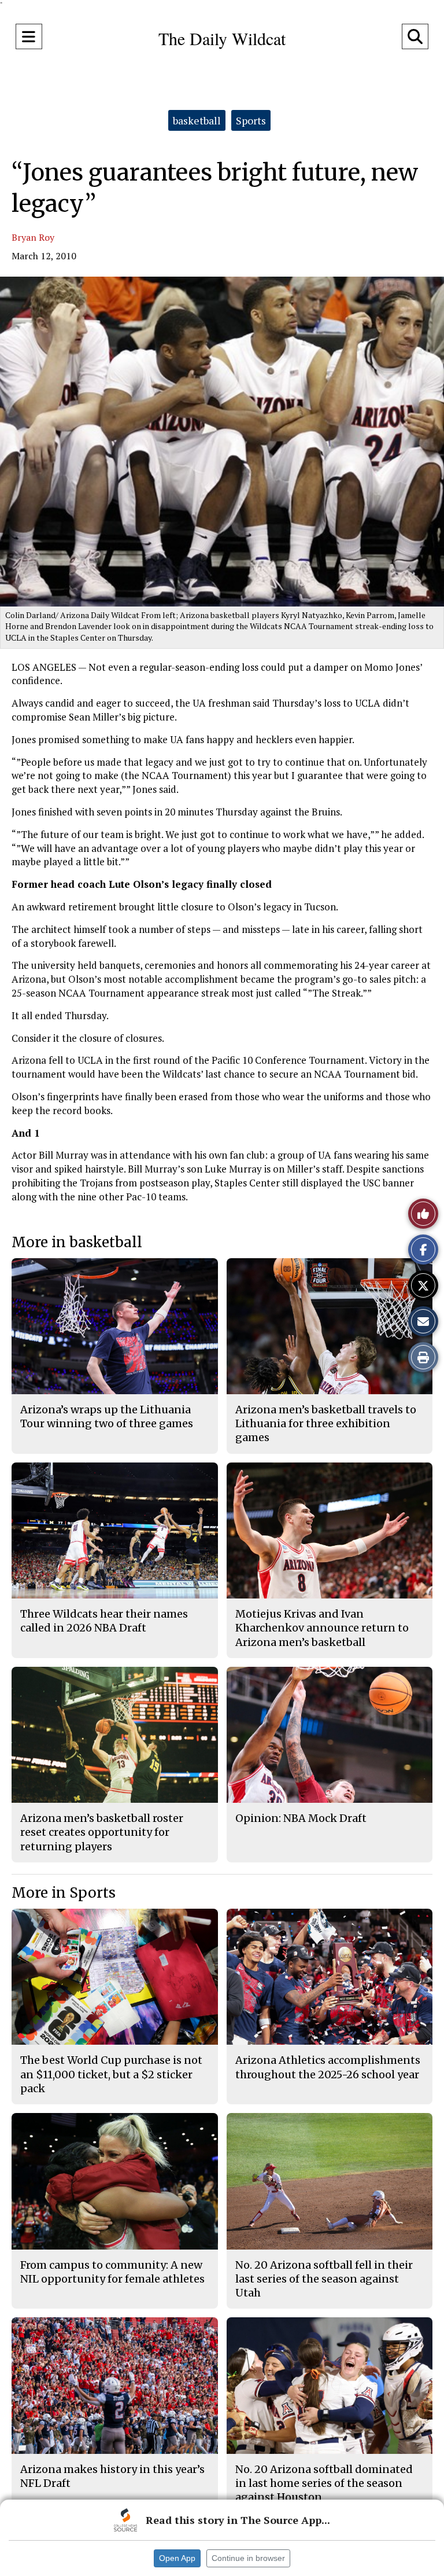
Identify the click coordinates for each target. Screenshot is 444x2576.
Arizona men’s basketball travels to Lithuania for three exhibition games (326, 1424)
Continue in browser (248, 2558)
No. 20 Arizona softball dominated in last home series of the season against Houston (324, 2483)
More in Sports (64, 1893)
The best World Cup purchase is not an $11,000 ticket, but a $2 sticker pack (111, 2074)
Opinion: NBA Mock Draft (301, 1818)
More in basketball (77, 1242)
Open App (177, 2558)
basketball (197, 120)
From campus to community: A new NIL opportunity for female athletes (112, 2272)
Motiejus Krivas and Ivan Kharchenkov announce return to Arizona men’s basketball (322, 1628)
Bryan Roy (33, 237)
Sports (251, 120)
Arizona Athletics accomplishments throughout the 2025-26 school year (328, 2067)
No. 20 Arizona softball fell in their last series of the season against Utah (324, 2279)
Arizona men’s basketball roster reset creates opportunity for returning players (102, 1832)
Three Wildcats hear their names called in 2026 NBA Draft (104, 1621)
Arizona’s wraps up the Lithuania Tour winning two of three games (107, 1416)
